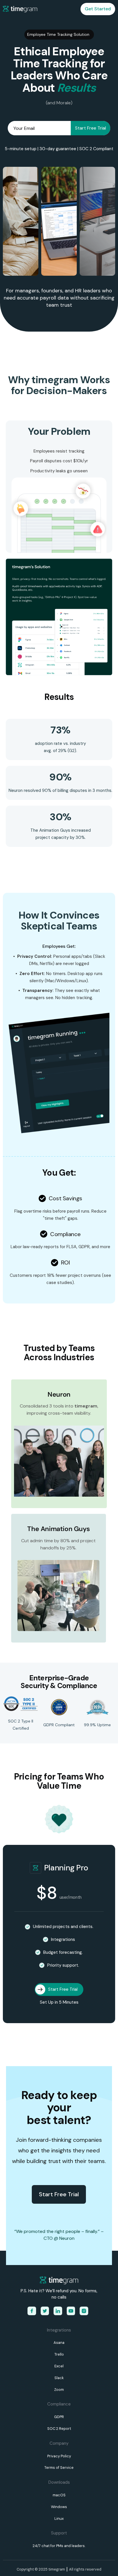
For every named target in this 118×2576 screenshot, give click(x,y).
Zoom (59, 2390)
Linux (59, 2519)
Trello (59, 2354)
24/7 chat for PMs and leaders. (59, 2546)
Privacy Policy (59, 2456)
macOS (59, 2495)
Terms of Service (59, 2468)
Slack (59, 2378)
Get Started (98, 9)
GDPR (59, 2417)
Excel (59, 2366)
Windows (59, 2507)
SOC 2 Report (59, 2429)
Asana (59, 2343)
